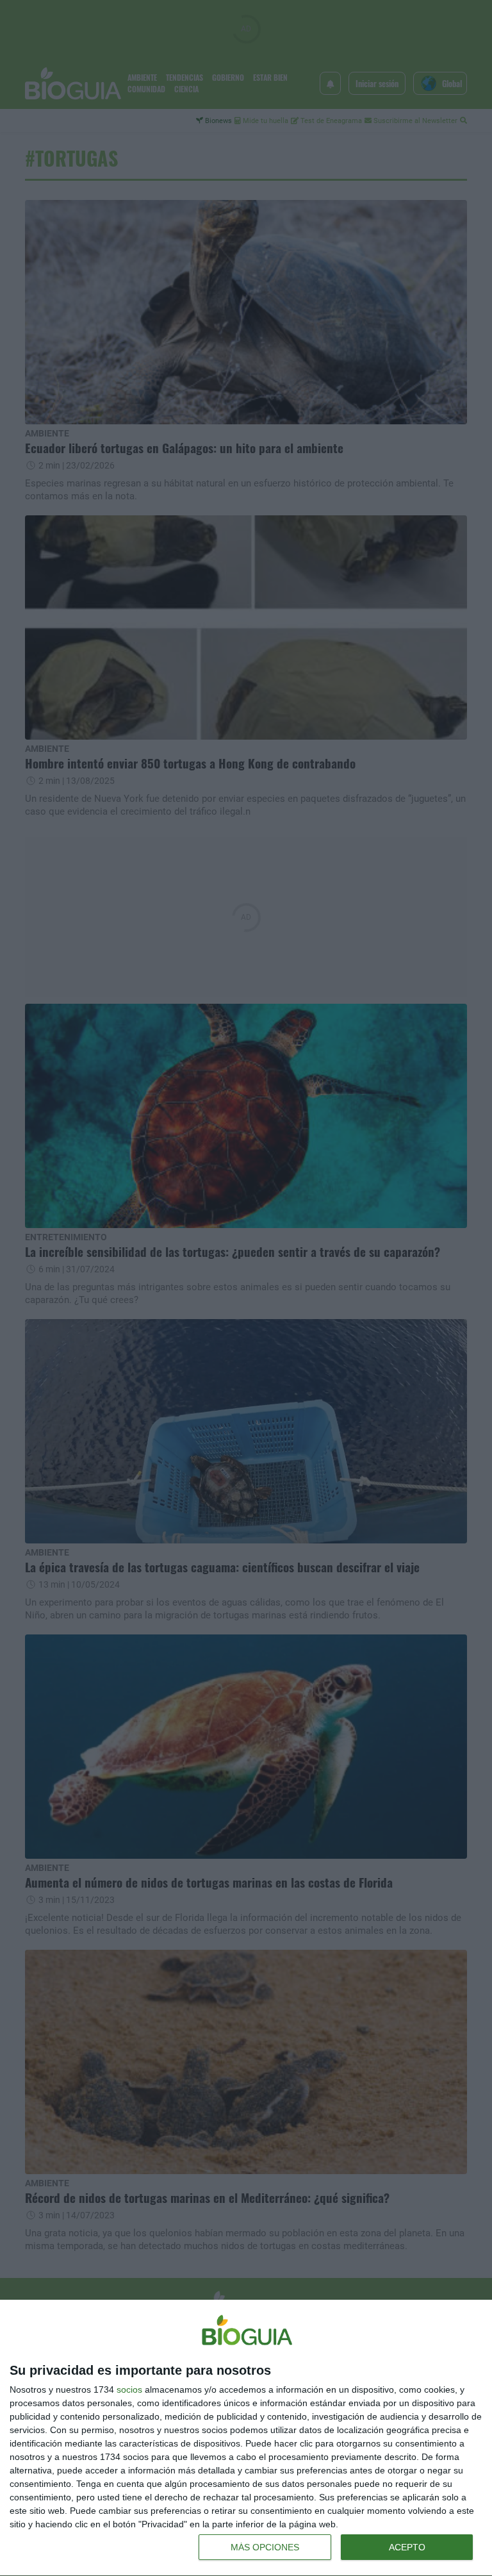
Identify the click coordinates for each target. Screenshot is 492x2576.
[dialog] (246, 2438)
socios (129, 2389)
